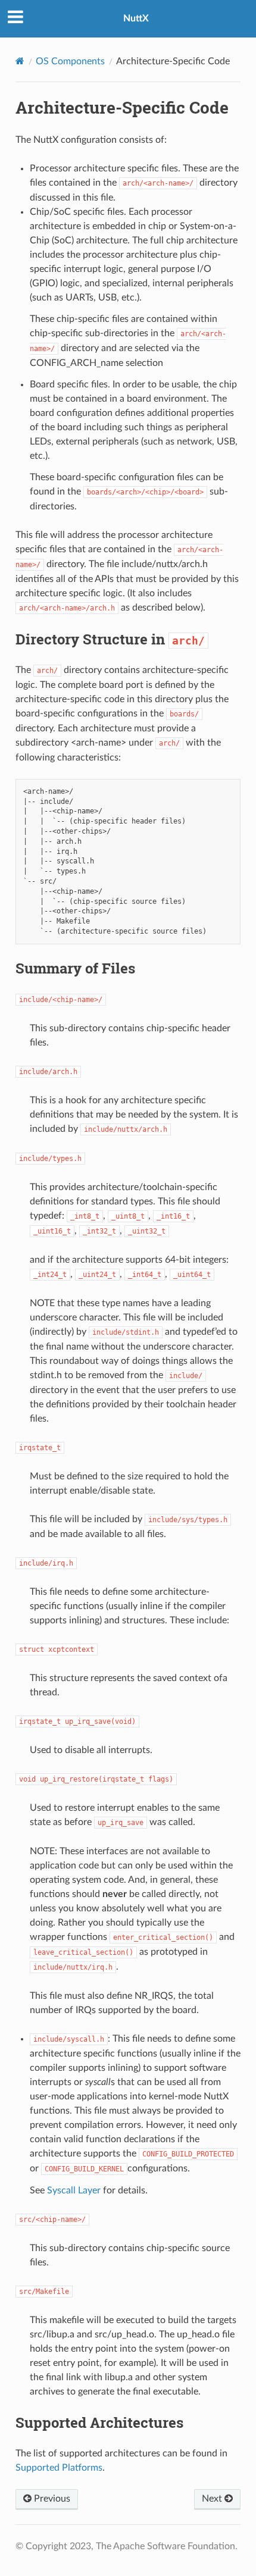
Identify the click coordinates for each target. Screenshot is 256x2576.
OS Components (70, 61)
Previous (51, 2499)
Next (213, 2499)
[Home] (20, 61)
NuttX (136, 18)
